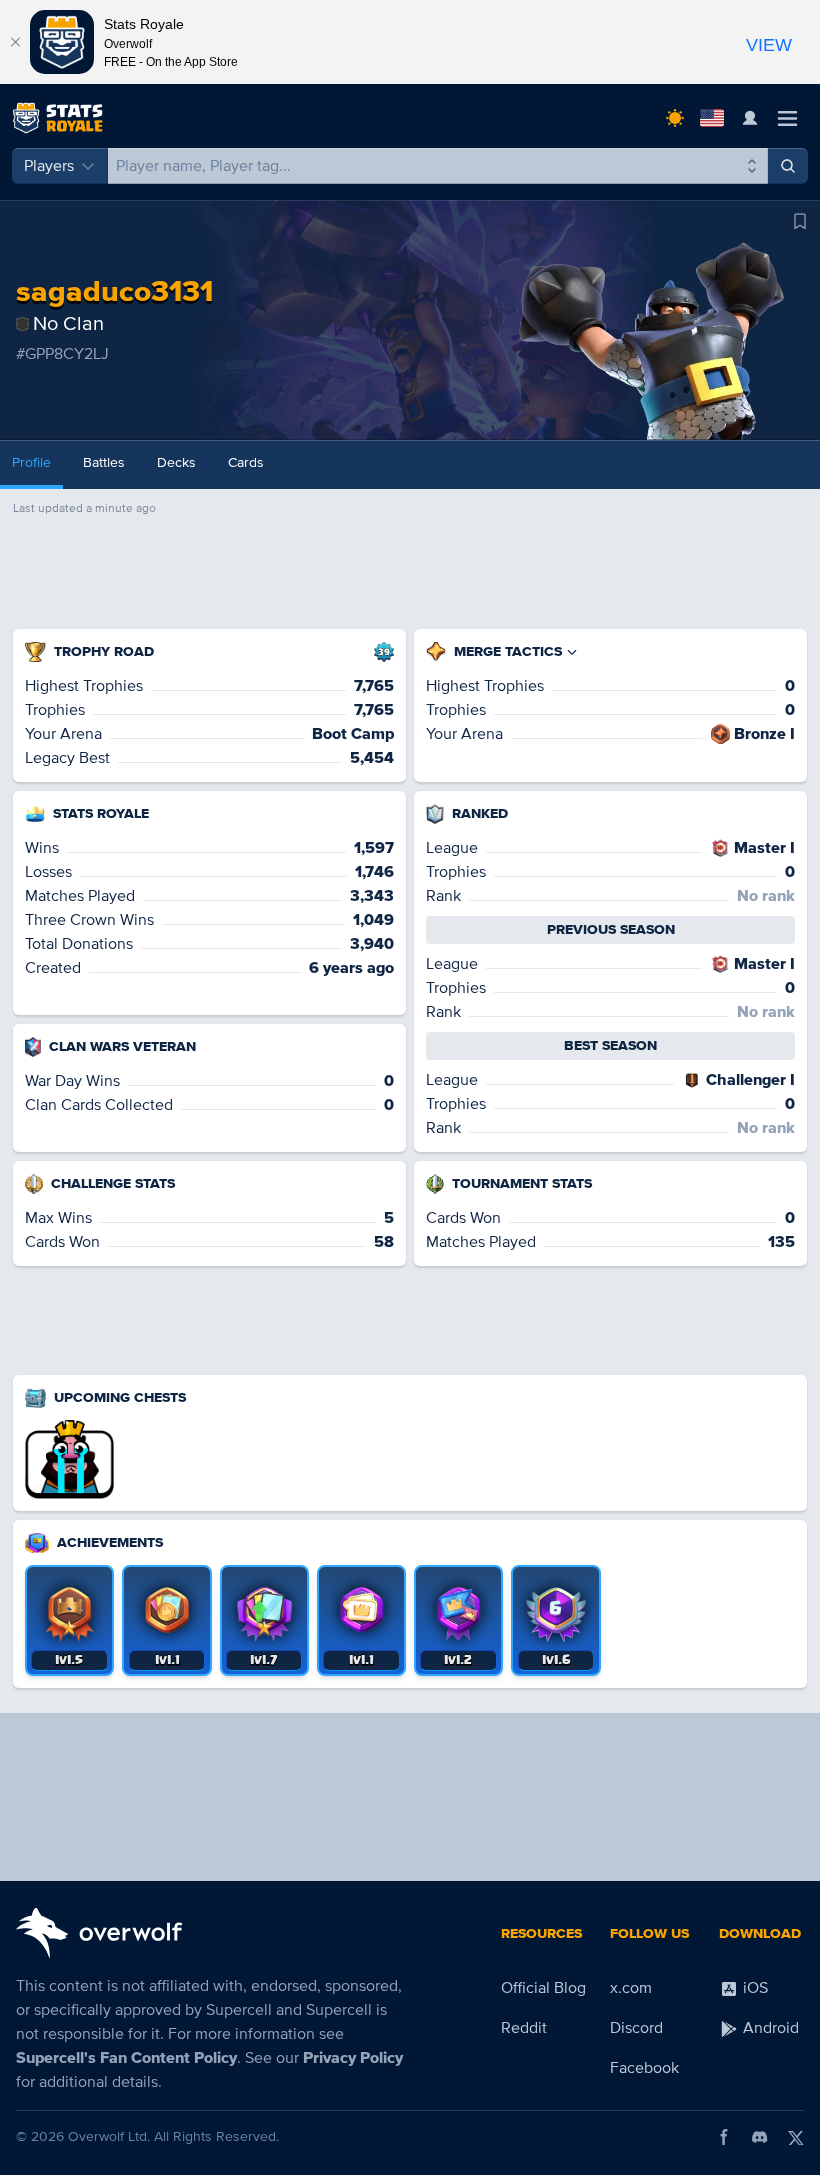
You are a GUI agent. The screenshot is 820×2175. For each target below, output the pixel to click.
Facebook (644, 2068)
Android (769, 2028)
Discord (636, 2028)
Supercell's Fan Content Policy (126, 2058)
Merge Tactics (508, 651)
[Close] (15, 42)
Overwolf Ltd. (109, 2136)
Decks (176, 462)
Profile (31, 462)
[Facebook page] (724, 2137)
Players (49, 166)
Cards (246, 462)
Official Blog (543, 1988)
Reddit (524, 2028)
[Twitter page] (796, 2137)
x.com (631, 1988)
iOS (753, 1988)
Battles (104, 462)
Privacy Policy (353, 2058)
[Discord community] (760, 2137)
